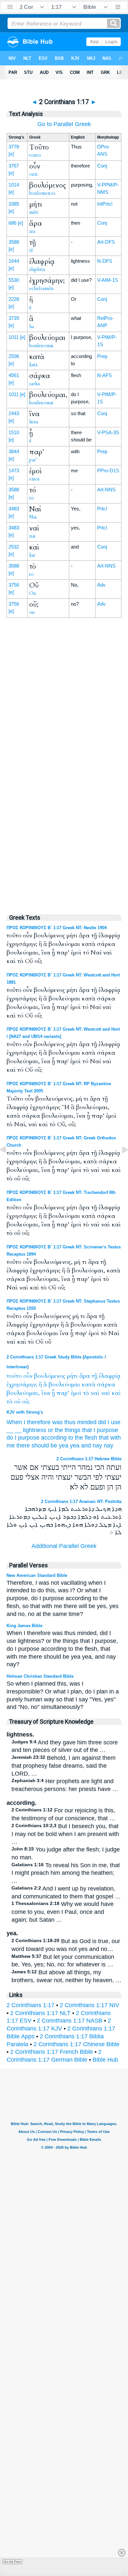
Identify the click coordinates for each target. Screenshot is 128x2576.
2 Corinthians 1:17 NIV (89, 2005)
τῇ (94, 1376)
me (11, 1445)
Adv (101, 585)
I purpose (106, 1430)
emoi (34, 479)
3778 (14, 147)
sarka (34, 384)
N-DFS (105, 261)
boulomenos (42, 193)
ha (32, 326)
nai (32, 536)
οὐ (17, 1402)
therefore (39, 1422)
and (86, 1445)
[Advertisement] (64, 768)
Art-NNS (106, 490)
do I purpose (23, 1438)
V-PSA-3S (108, 432)
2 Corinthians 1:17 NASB (70, 2021)
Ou (33, 593)
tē (31, 250)
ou (32, 612)
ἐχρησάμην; (22, 1385)
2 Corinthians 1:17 (31, 2005)
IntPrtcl (105, 204)
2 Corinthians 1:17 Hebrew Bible (89, 1459)
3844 (14, 451)
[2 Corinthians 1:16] (8, 1164)
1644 (14, 261)
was (57, 1422)
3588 (14, 242)
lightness (35, 1430)
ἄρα (85, 1376)
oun (33, 174)
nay (97, 1445)
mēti (34, 212)
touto (35, 155)
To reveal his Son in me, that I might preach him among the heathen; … (66, 1873)
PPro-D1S (108, 470)
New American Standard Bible (37, 1575)
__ (10, 1430)
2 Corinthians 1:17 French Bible (52, 2052)
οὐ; (26, 1402)
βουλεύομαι (64, 1385)
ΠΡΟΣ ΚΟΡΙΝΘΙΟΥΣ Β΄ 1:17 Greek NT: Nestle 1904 (57, 928)
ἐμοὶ (76, 1393)
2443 (14, 413)
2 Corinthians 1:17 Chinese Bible (76, 2044)
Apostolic (94, 1357)
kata (33, 365)
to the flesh (83, 1438)
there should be (37, 1445)
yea (64, 1445)
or (51, 1430)
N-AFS (105, 375)
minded (87, 1422)
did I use (109, 1422)
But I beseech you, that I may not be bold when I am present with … (65, 1834)
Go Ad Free (12, 2562)
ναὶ (95, 1393)
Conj (102, 166)
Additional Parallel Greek (64, 1546)
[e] (11, 154)
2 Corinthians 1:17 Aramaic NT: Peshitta (81, 1501)
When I (16, 1422)
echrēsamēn (42, 288)
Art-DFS (106, 242)
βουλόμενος (50, 1376)
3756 (14, 585)
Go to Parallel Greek (64, 124)
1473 (14, 470)
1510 (14, 432)
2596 (14, 356)
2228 (14, 299)
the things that (73, 1430)
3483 (14, 509)
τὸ (86, 1393)
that (104, 1438)
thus (70, 1422)
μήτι (72, 1376)
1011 (14, 337)
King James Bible (24, 1626)
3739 (14, 318)
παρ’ (63, 1393)
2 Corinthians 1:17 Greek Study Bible (44, 1357)
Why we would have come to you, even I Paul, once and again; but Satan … (63, 1912)
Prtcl (102, 509)
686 (12, 223)
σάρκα (106, 1385)
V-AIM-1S (108, 280)
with (116, 1438)
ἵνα (46, 1393)
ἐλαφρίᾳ (110, 1376)
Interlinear (17, 1367)
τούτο (14, 1376)
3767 (14, 166)
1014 (14, 185)
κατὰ (88, 1385)
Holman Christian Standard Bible (40, 1676)
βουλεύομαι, (23, 1393)
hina (34, 422)
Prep (102, 356)
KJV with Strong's (25, 1412)
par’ (33, 460)
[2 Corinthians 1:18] (120, 1164)
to (32, 498)
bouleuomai (41, 346)
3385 (14, 204)
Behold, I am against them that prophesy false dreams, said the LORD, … (64, 1766)
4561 (14, 375)
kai (32, 555)
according (54, 1438)
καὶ (116, 1393)
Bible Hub (105, 2060)
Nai (33, 517)
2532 (14, 547)
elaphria (37, 269)
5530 (14, 280)
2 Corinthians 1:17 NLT (40, 2013)
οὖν (28, 1376)
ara (32, 231)
